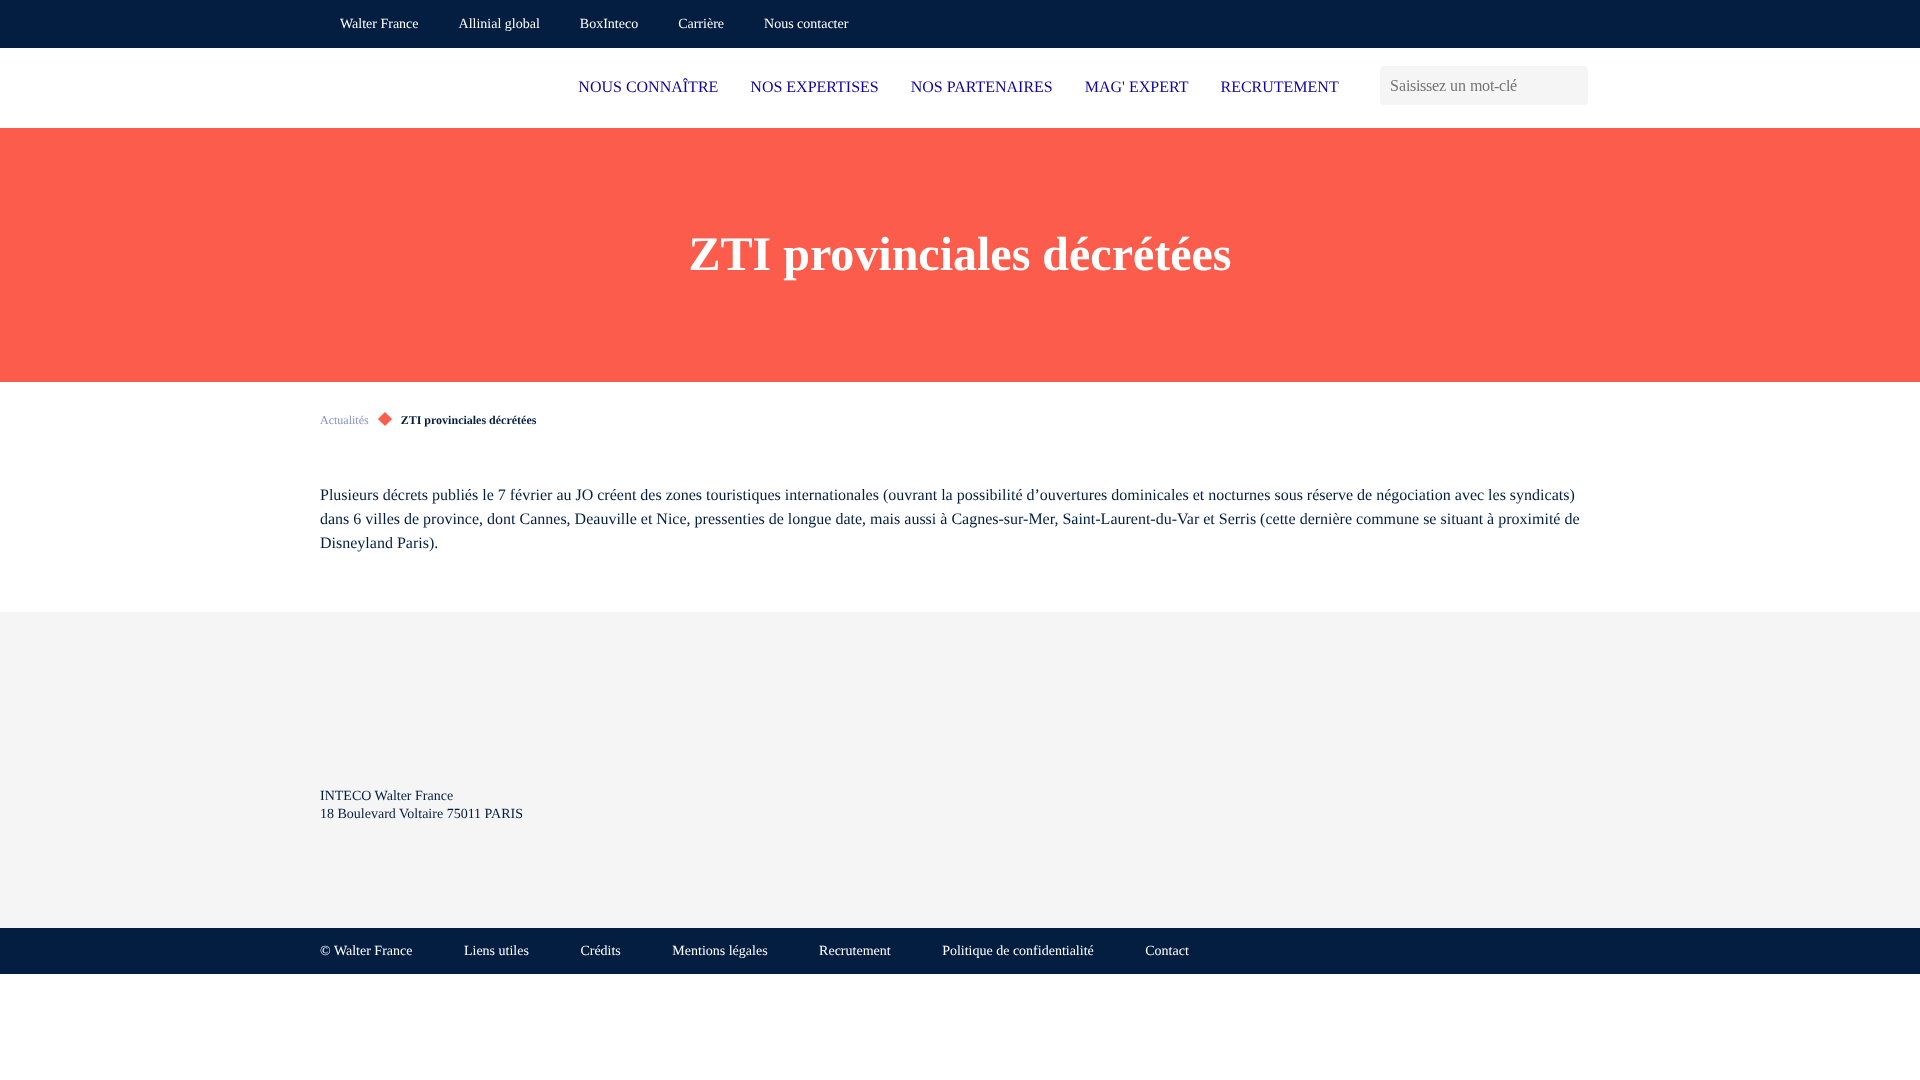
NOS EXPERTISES (814, 87)
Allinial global (499, 24)
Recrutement (855, 951)
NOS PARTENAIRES (982, 87)
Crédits (600, 951)
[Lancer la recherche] (1572, 85)
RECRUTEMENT (1279, 87)
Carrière (701, 24)
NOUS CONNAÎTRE (648, 87)
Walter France (379, 24)
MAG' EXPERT (1137, 87)
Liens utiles (496, 951)
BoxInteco (609, 24)
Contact (1167, 951)
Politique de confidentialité (1018, 951)
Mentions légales (719, 951)
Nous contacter (806, 24)
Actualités (344, 420)
